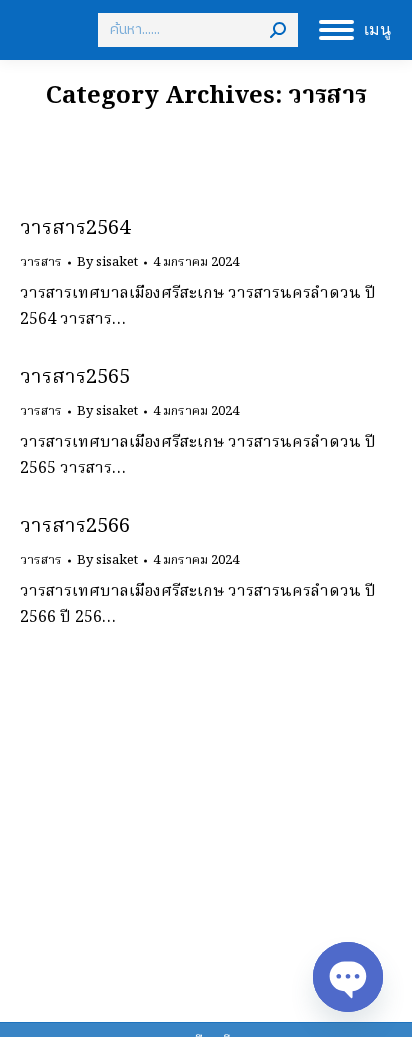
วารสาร (41, 262)
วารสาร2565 (75, 378)
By (107, 263)
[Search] (278, 30)
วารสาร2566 (75, 527)
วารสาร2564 (75, 229)
